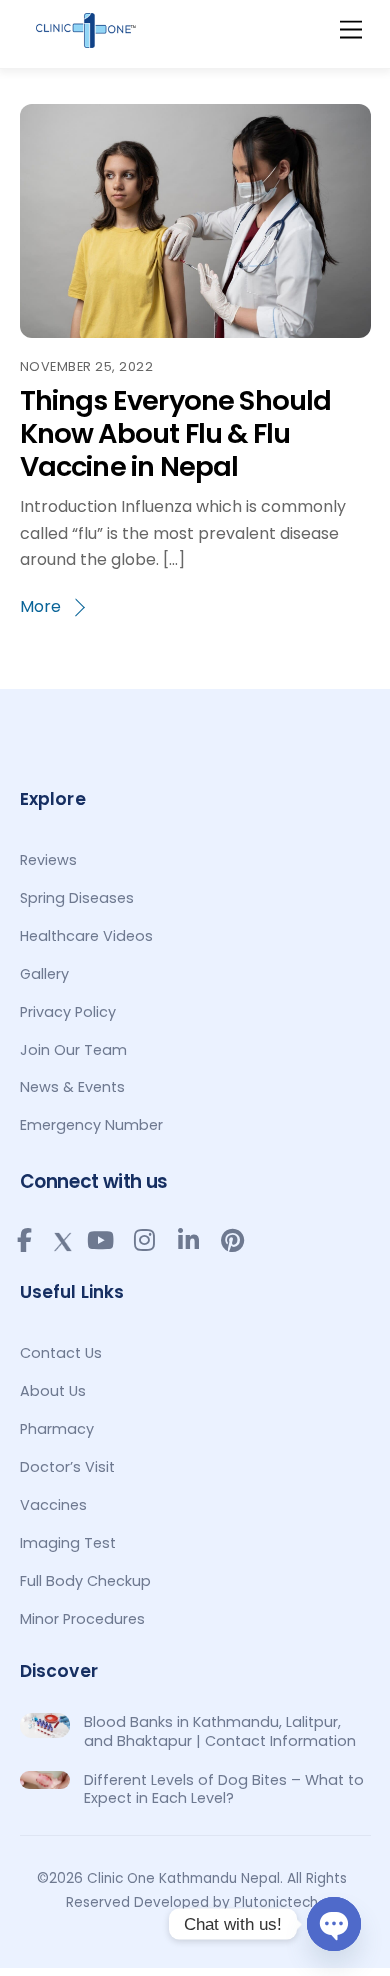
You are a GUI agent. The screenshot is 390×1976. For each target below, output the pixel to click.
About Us (53, 1391)
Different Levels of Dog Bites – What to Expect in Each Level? (224, 1789)
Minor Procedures (82, 1619)
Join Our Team (73, 1050)
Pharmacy (57, 1429)
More (40, 606)
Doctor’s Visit (67, 1467)
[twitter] (63, 1238)
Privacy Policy (68, 1012)
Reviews (48, 860)
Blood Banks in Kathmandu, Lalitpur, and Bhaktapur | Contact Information (220, 1731)
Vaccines (53, 1505)
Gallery (44, 974)
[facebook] (25, 1240)
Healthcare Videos (86, 936)
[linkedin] (189, 1240)
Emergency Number (91, 1125)
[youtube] (101, 1240)
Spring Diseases (77, 898)
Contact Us (61, 1353)
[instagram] (145, 1240)
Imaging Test (68, 1543)
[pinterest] (233, 1240)
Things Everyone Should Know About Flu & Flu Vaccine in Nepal (176, 433)
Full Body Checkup (85, 1581)
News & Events (72, 1087)
